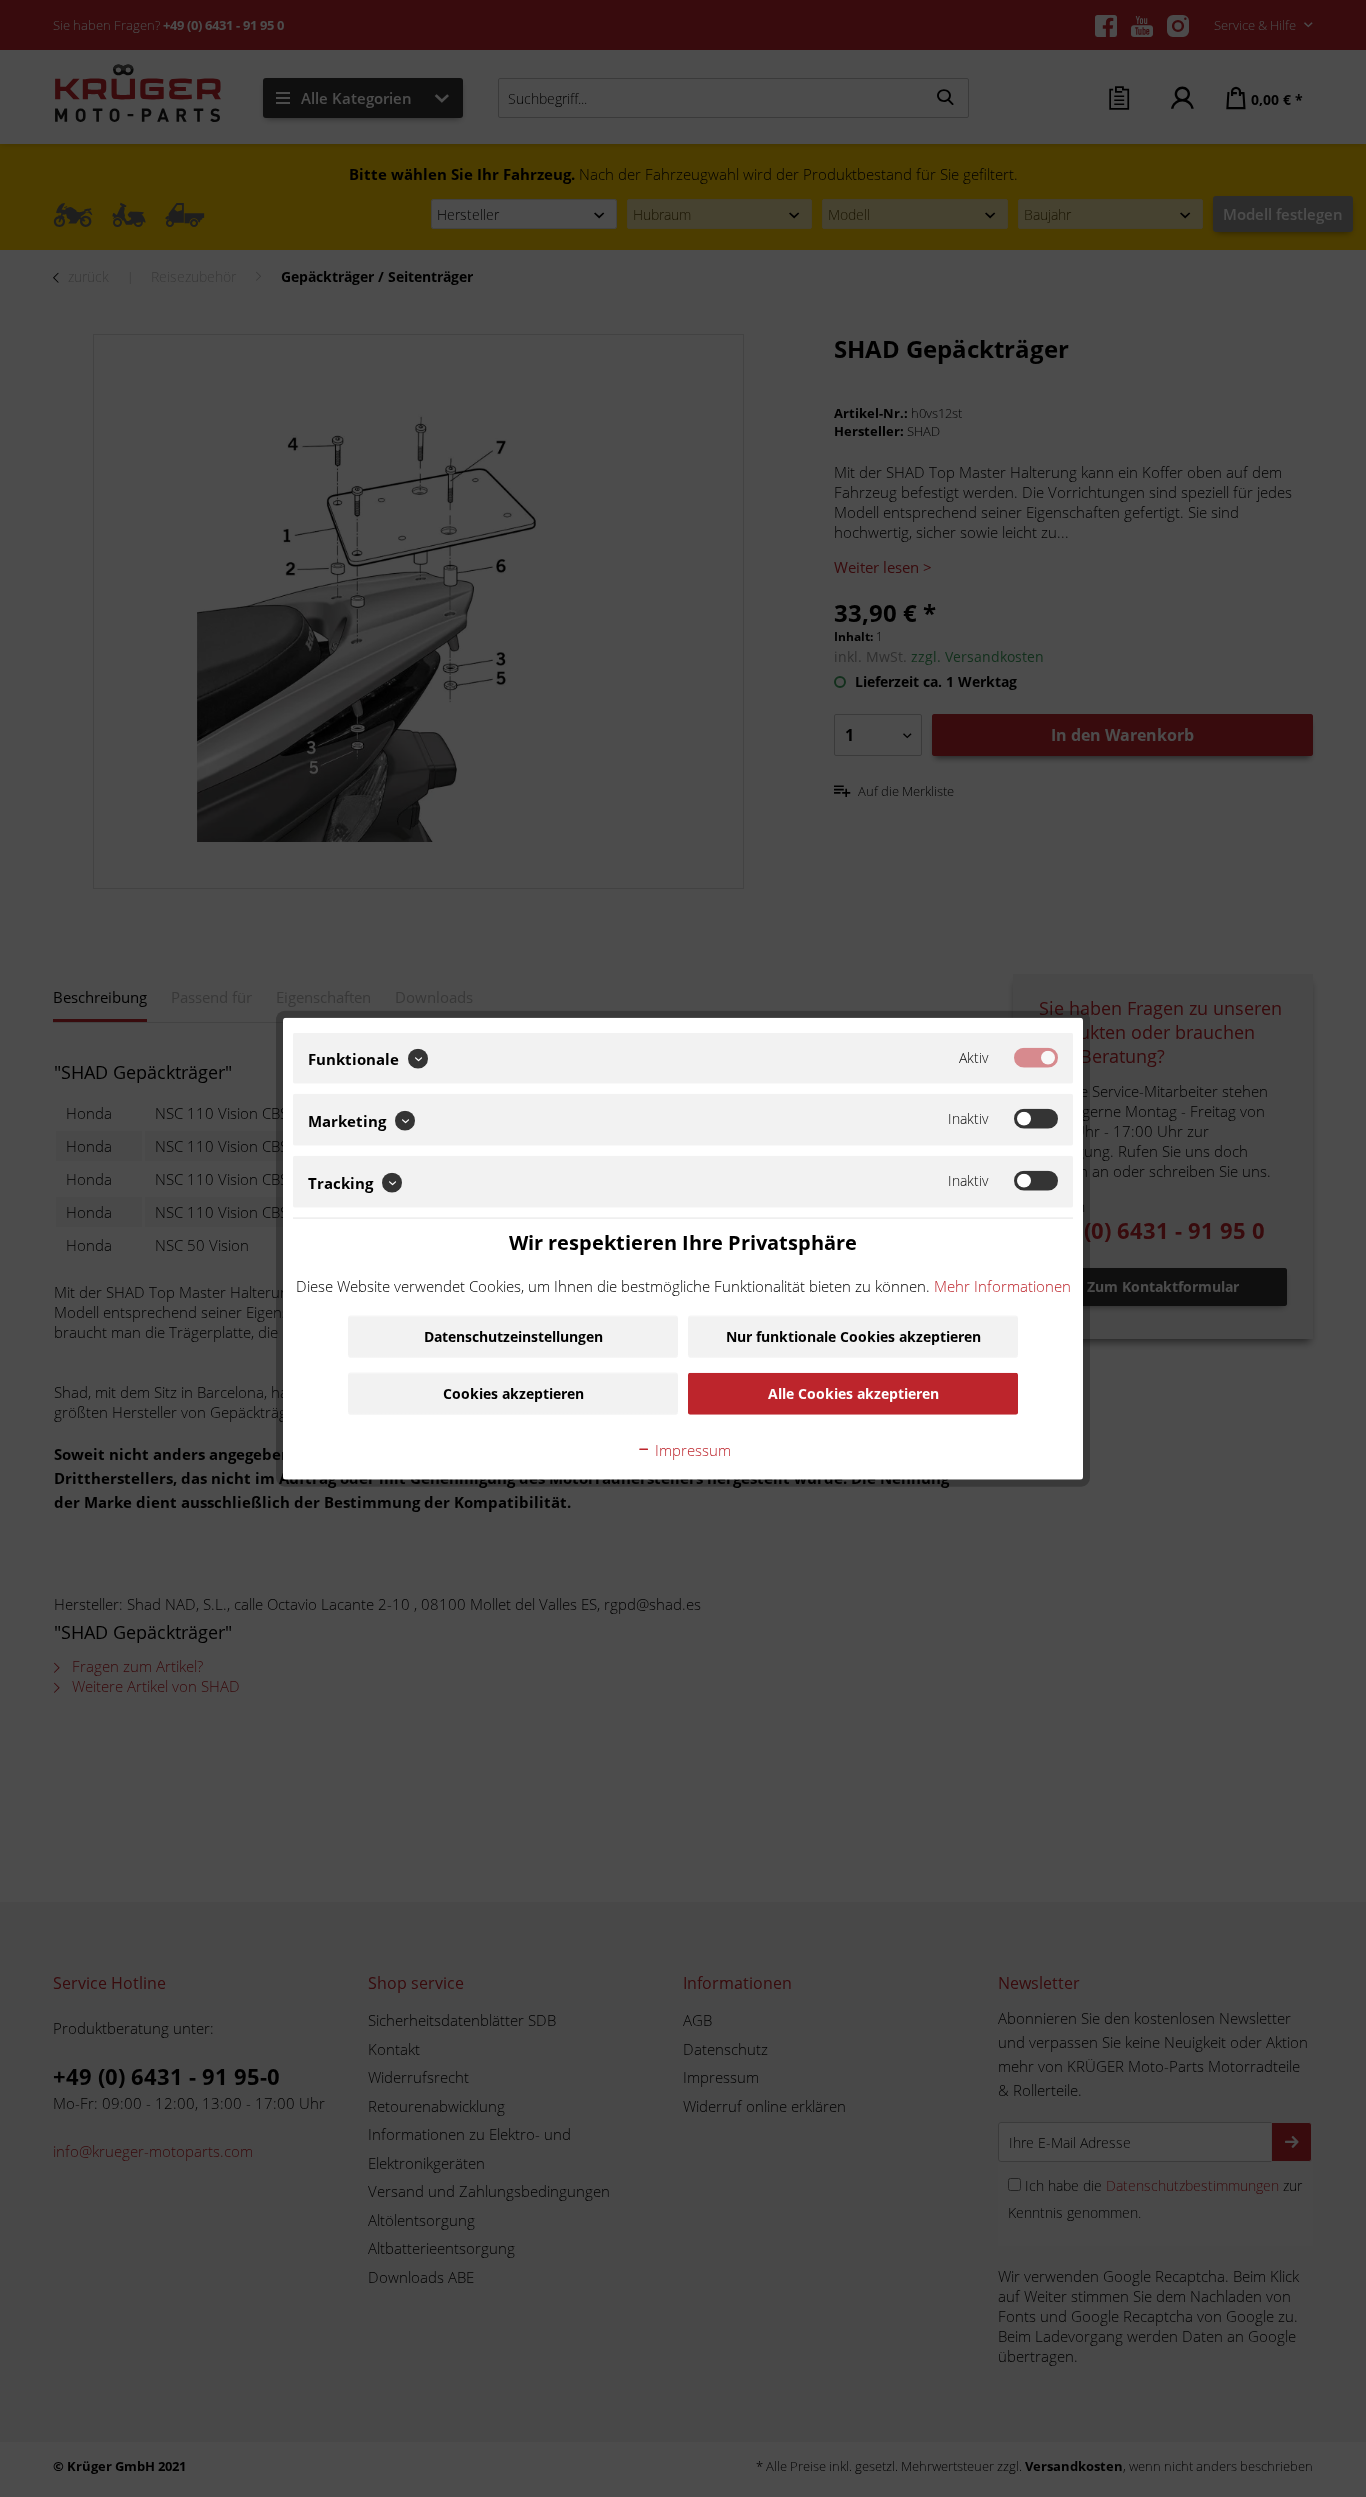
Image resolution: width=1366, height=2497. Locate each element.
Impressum (691, 1450)
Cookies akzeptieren (513, 1393)
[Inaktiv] (1036, 1119)
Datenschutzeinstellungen (513, 1336)
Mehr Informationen (1002, 1286)
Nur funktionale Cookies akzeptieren (853, 1336)
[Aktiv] (1036, 1057)
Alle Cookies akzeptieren (853, 1393)
